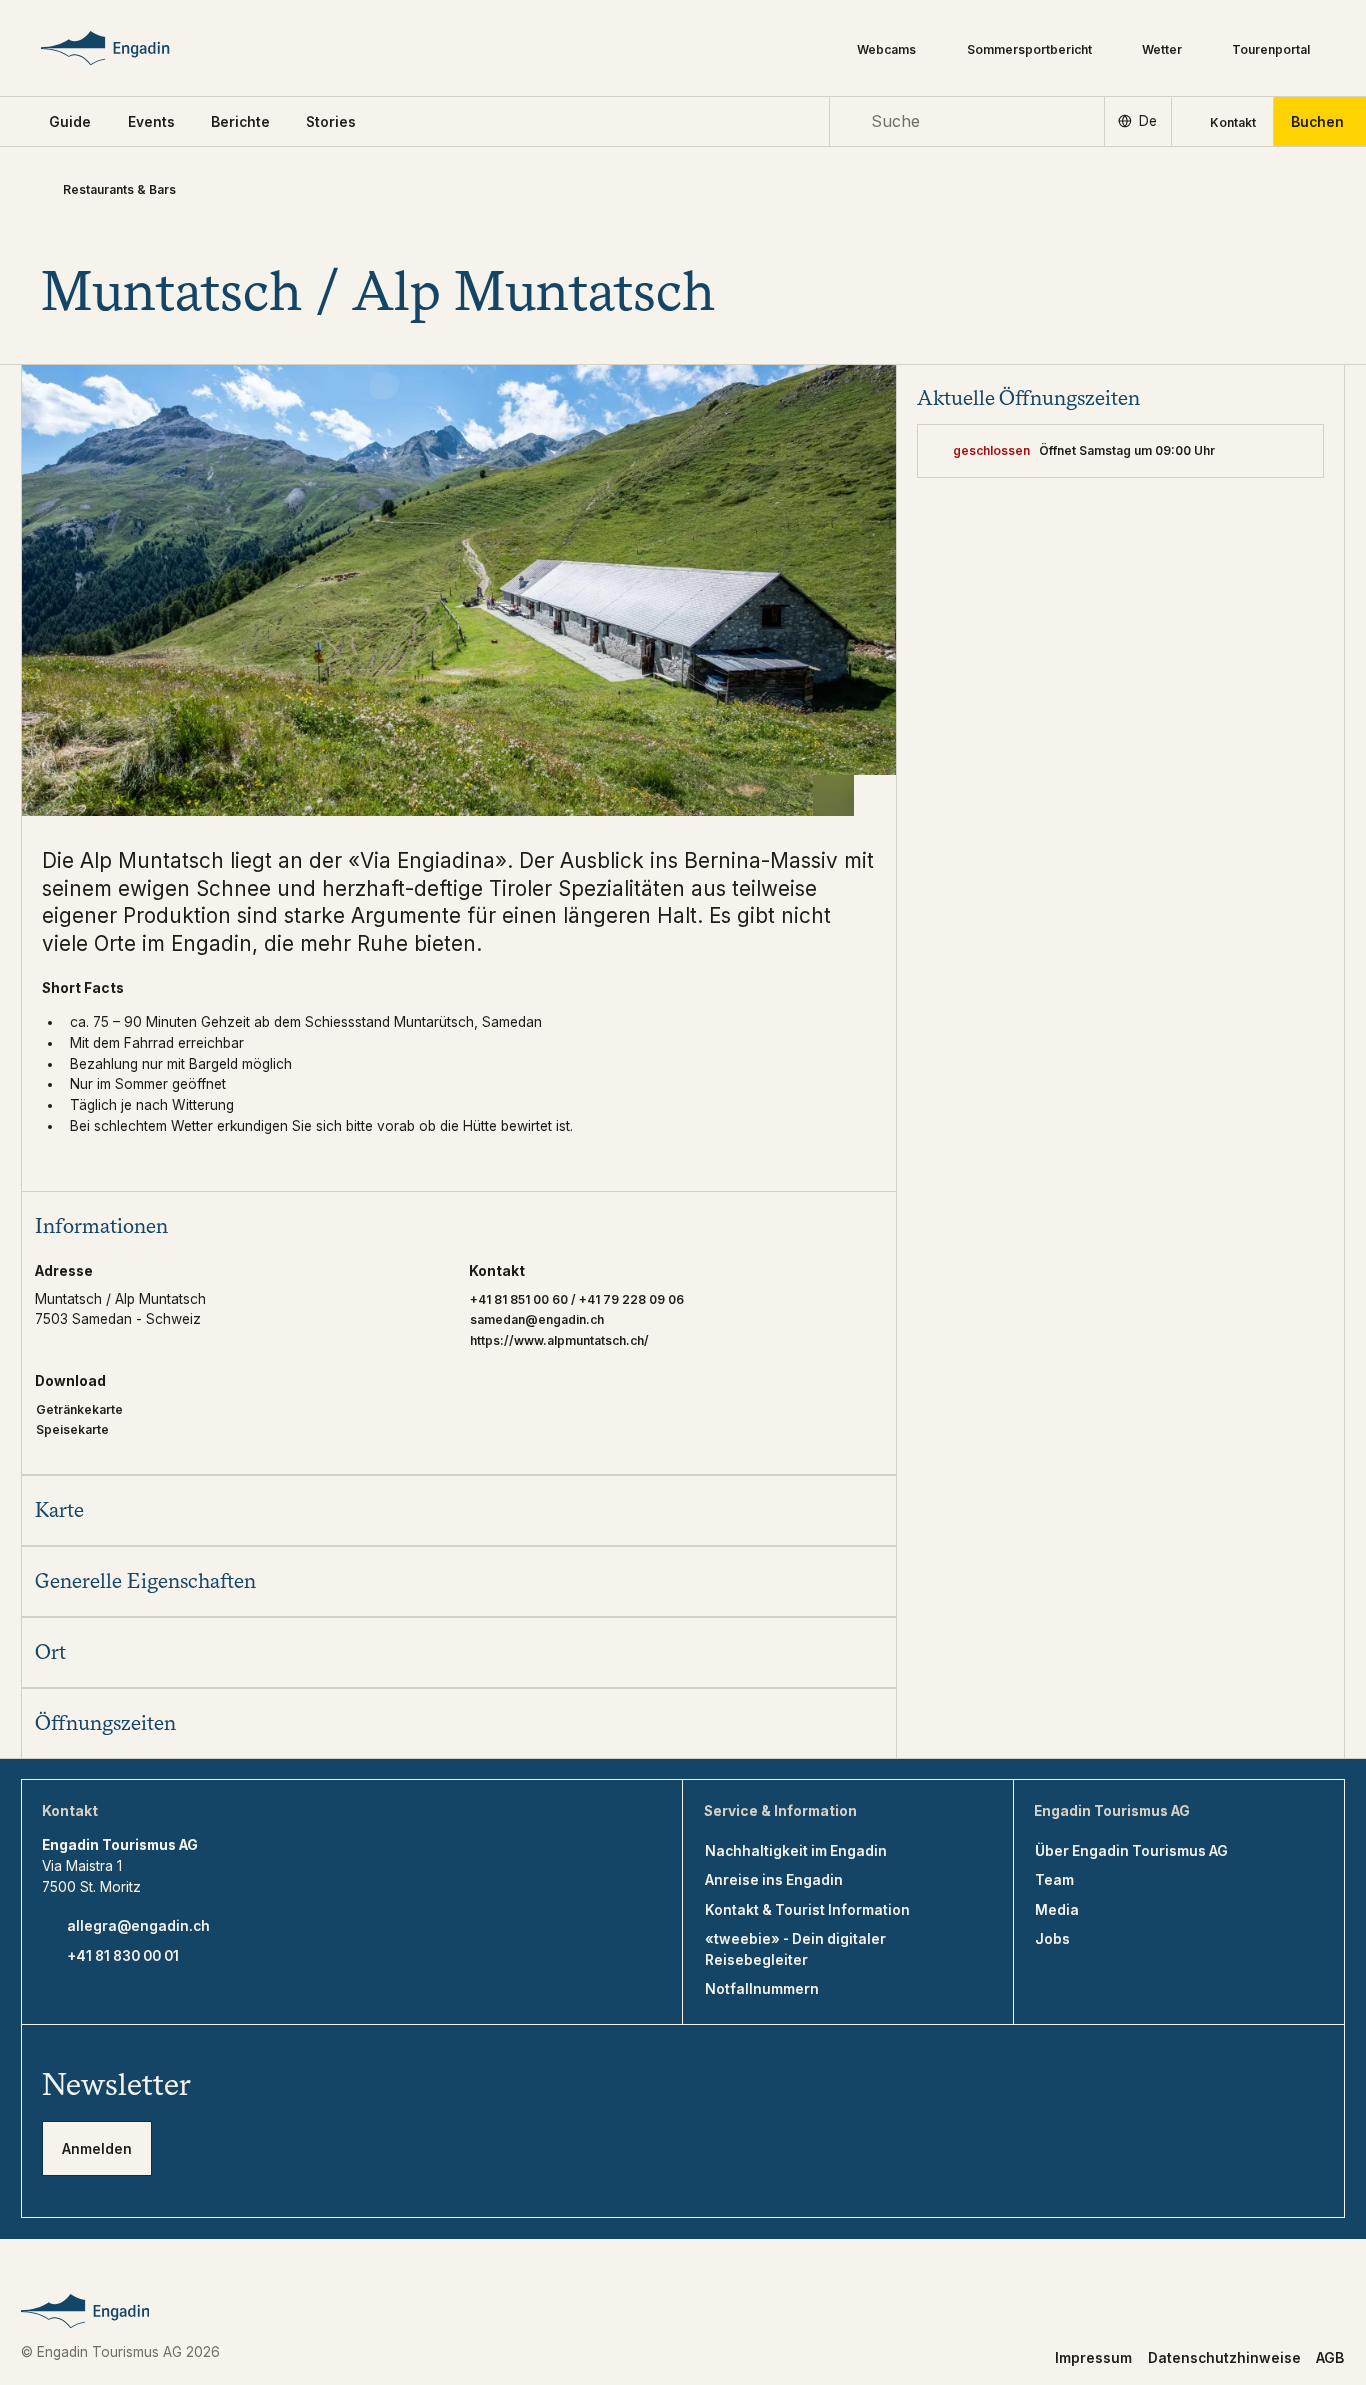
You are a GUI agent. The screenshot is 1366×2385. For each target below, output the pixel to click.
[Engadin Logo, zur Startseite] (133, 48)
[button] (70, 122)
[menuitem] (151, 122)
